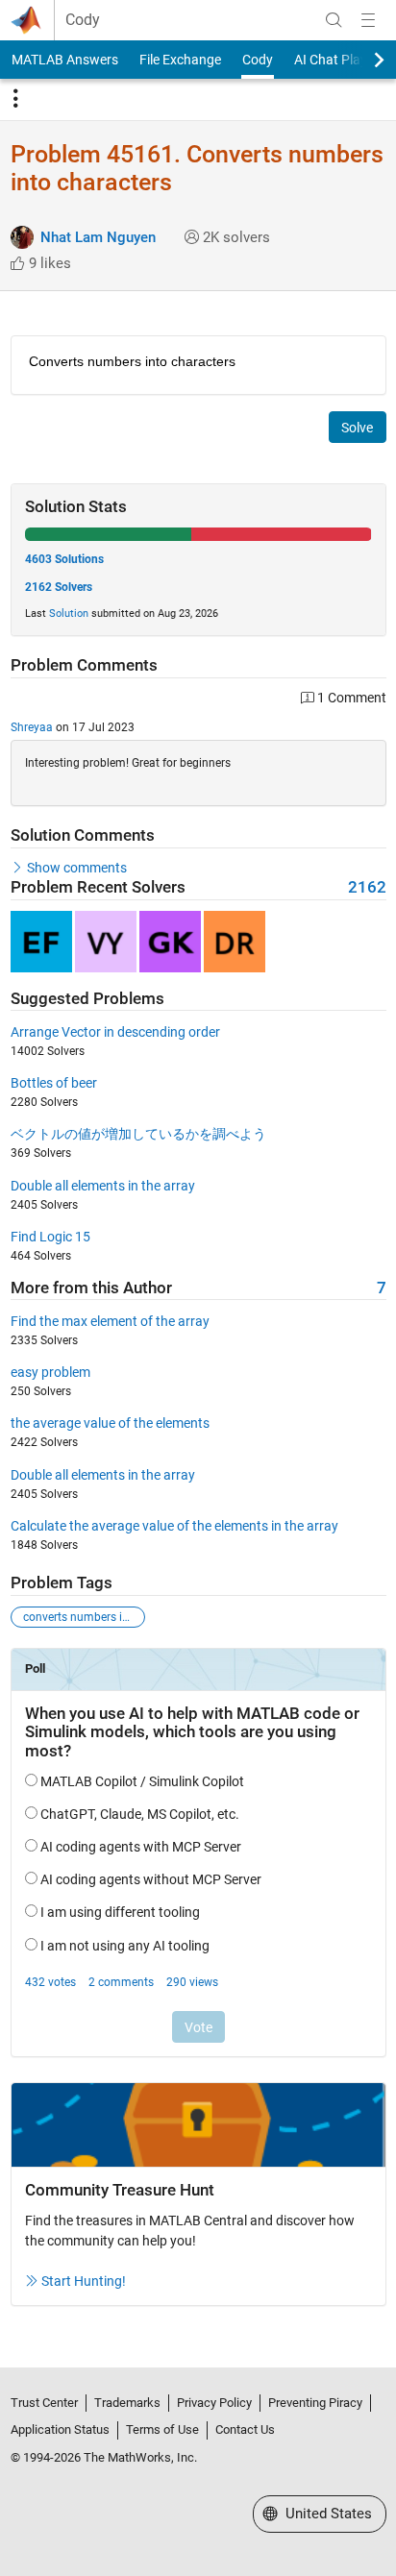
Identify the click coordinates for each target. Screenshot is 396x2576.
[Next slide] (362, 60)
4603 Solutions (64, 559)
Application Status (60, 2429)
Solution (69, 613)
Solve (357, 428)
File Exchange (180, 60)
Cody (83, 20)
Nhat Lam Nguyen (98, 237)
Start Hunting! (84, 2281)
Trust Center (44, 2403)
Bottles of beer (54, 1083)
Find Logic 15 (50, 1237)
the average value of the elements (110, 1423)
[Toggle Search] (334, 20)
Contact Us (245, 2429)
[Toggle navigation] (15, 99)
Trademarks (127, 2403)
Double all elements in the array (103, 1186)
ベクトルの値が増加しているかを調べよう (138, 1134)
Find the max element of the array (110, 1321)
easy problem (50, 1372)
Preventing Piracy (315, 2403)
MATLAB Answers (65, 60)
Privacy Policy (214, 2403)
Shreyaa (32, 727)
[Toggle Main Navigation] (368, 20)
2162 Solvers (59, 587)
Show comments (77, 868)
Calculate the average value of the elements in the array (174, 1526)
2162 (367, 887)
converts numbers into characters (84, 1617)
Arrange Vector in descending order (115, 1032)
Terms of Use (162, 2429)
